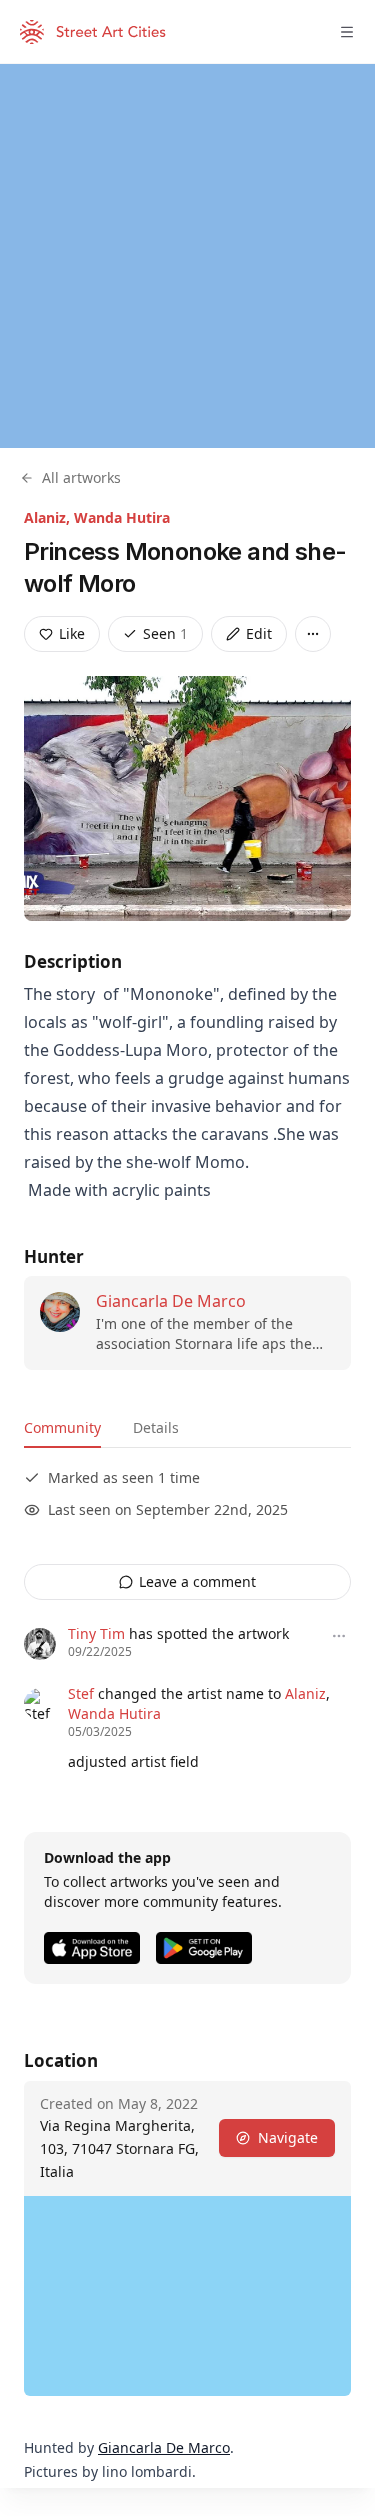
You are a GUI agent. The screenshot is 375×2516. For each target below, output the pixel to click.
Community (62, 1427)
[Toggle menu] (347, 32)
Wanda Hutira (122, 517)
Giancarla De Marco (171, 1301)
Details (156, 1427)
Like (72, 633)
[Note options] (339, 1636)
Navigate (288, 2137)
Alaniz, (49, 517)
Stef (81, 1693)
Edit (259, 633)
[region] (187, 256)
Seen (165, 633)
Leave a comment (197, 1581)
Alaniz (305, 1693)
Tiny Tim (96, 1633)
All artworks (81, 477)
